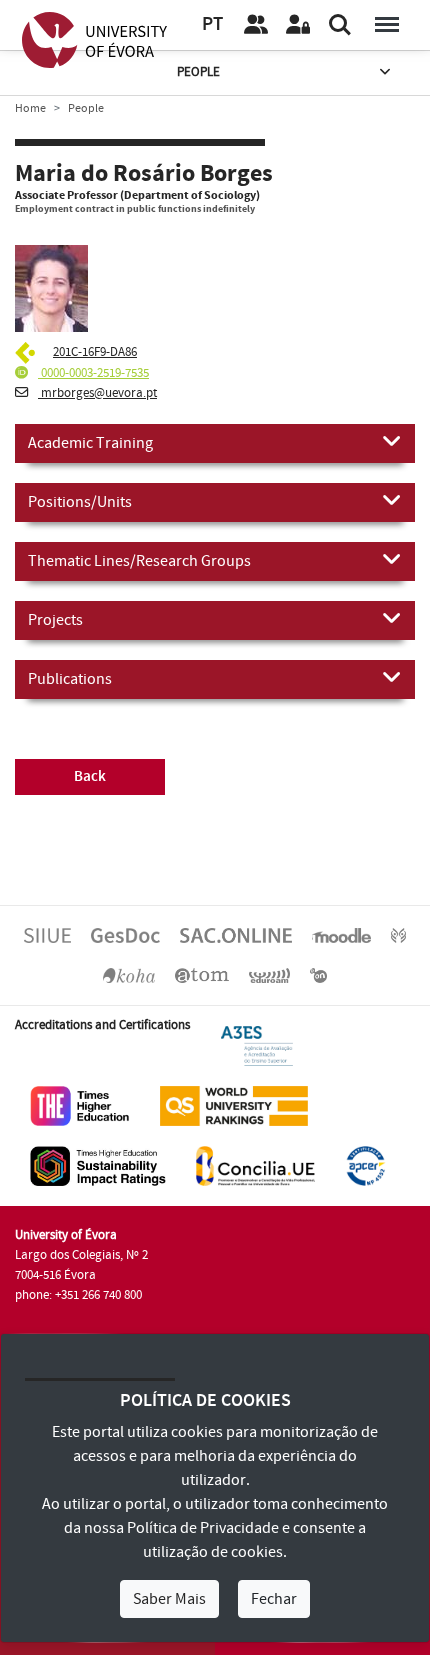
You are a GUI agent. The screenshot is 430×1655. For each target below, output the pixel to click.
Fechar (274, 1599)
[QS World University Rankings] (234, 1106)
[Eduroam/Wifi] (270, 974)
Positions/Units (80, 502)
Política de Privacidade (203, 1528)
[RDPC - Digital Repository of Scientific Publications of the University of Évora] (398, 935)
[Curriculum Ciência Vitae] (27, 352)
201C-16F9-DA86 (95, 352)
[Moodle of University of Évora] (341, 935)
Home (30, 108)
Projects (55, 620)
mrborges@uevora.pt (97, 393)
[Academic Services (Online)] (236, 935)
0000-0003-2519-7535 (93, 373)
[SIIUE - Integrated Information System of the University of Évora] (47, 935)
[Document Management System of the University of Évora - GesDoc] (125, 935)
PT (212, 24)
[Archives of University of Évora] (202, 974)
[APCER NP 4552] (365, 1166)
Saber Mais (169, 1599)
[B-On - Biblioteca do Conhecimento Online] (318, 974)
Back (90, 776)
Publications (70, 679)
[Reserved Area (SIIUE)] (298, 25)
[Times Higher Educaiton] (80, 1106)
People (198, 72)
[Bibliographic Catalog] (129, 974)
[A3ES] (257, 1046)
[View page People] (256, 25)
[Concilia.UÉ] (255, 1166)
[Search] (340, 25)
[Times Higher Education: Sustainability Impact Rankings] (98, 1166)
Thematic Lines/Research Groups (139, 561)
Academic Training (90, 443)
